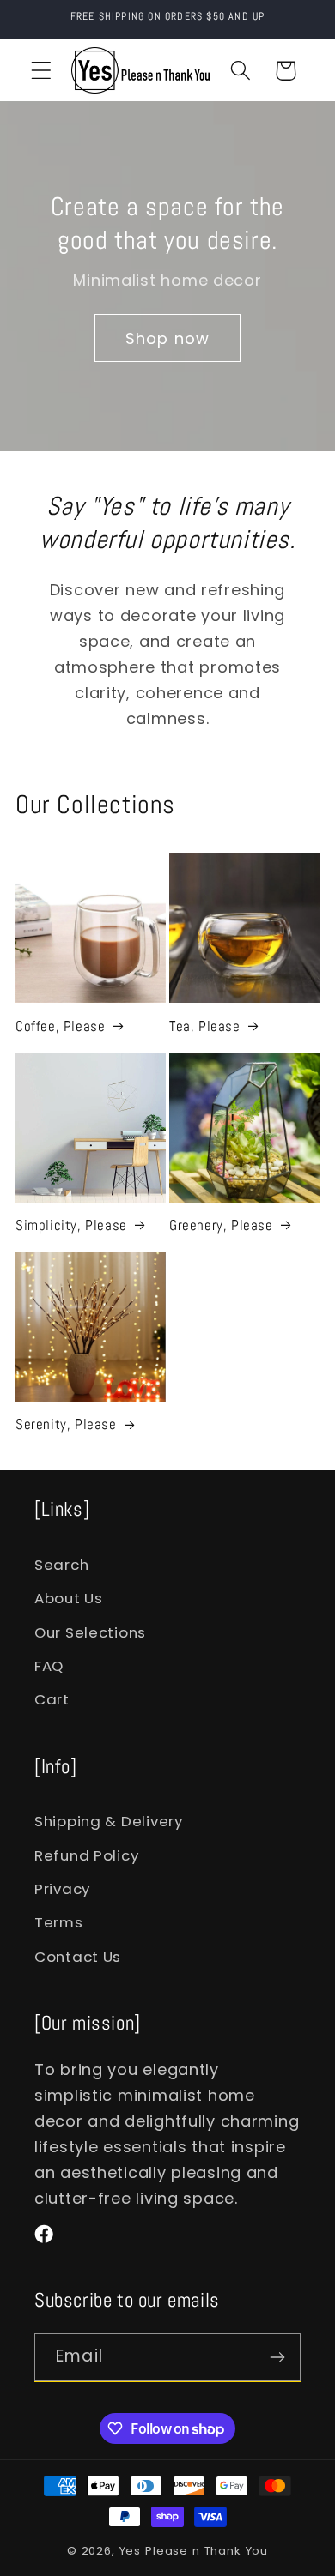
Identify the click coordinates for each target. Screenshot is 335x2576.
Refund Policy (86, 1855)
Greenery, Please (221, 1225)
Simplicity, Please (71, 1225)
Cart (52, 1699)
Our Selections (90, 1632)
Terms (59, 1922)
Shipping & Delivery (109, 1821)
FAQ (49, 1666)
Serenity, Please (66, 1424)
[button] (42, 71)
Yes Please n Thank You (194, 2551)
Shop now (168, 338)
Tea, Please (205, 1026)
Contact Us (78, 1957)
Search (61, 1565)
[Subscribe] (277, 2357)
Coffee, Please (60, 1026)
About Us (69, 1598)
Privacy (62, 1889)
